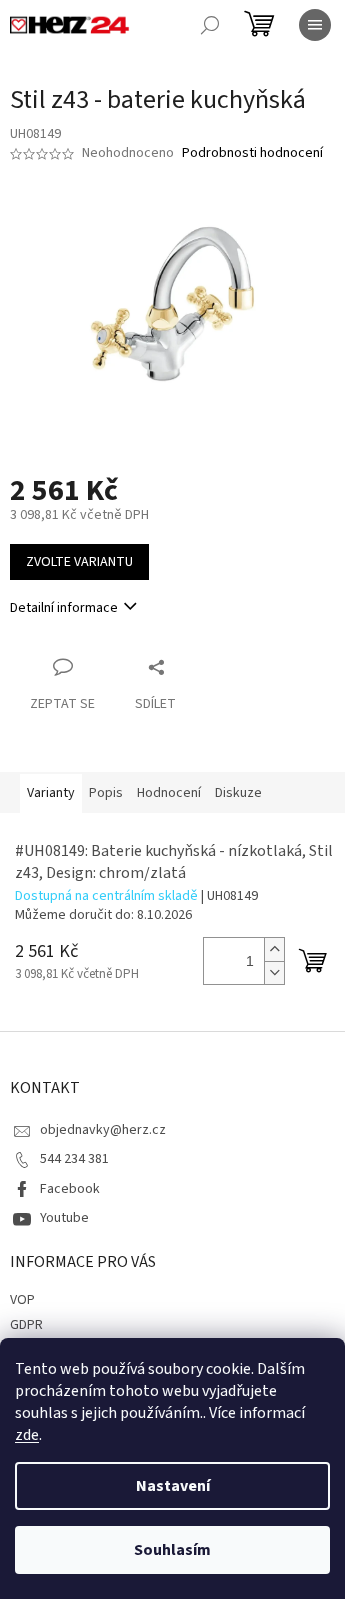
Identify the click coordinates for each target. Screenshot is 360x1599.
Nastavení (173, 1486)
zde (27, 1435)
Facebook (70, 1189)
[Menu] (315, 25)
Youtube (64, 1218)
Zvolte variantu (79, 562)
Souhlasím (172, 1550)
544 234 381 (74, 1159)
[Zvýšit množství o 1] (274, 949)
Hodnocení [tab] (169, 793)
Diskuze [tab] (238, 793)
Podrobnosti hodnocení (252, 153)
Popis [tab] (106, 793)
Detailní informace (64, 608)
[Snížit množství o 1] (274, 972)
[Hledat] (210, 25)
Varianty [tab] (51, 793)
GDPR (26, 1325)
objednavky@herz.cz (103, 1130)
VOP (22, 1300)
